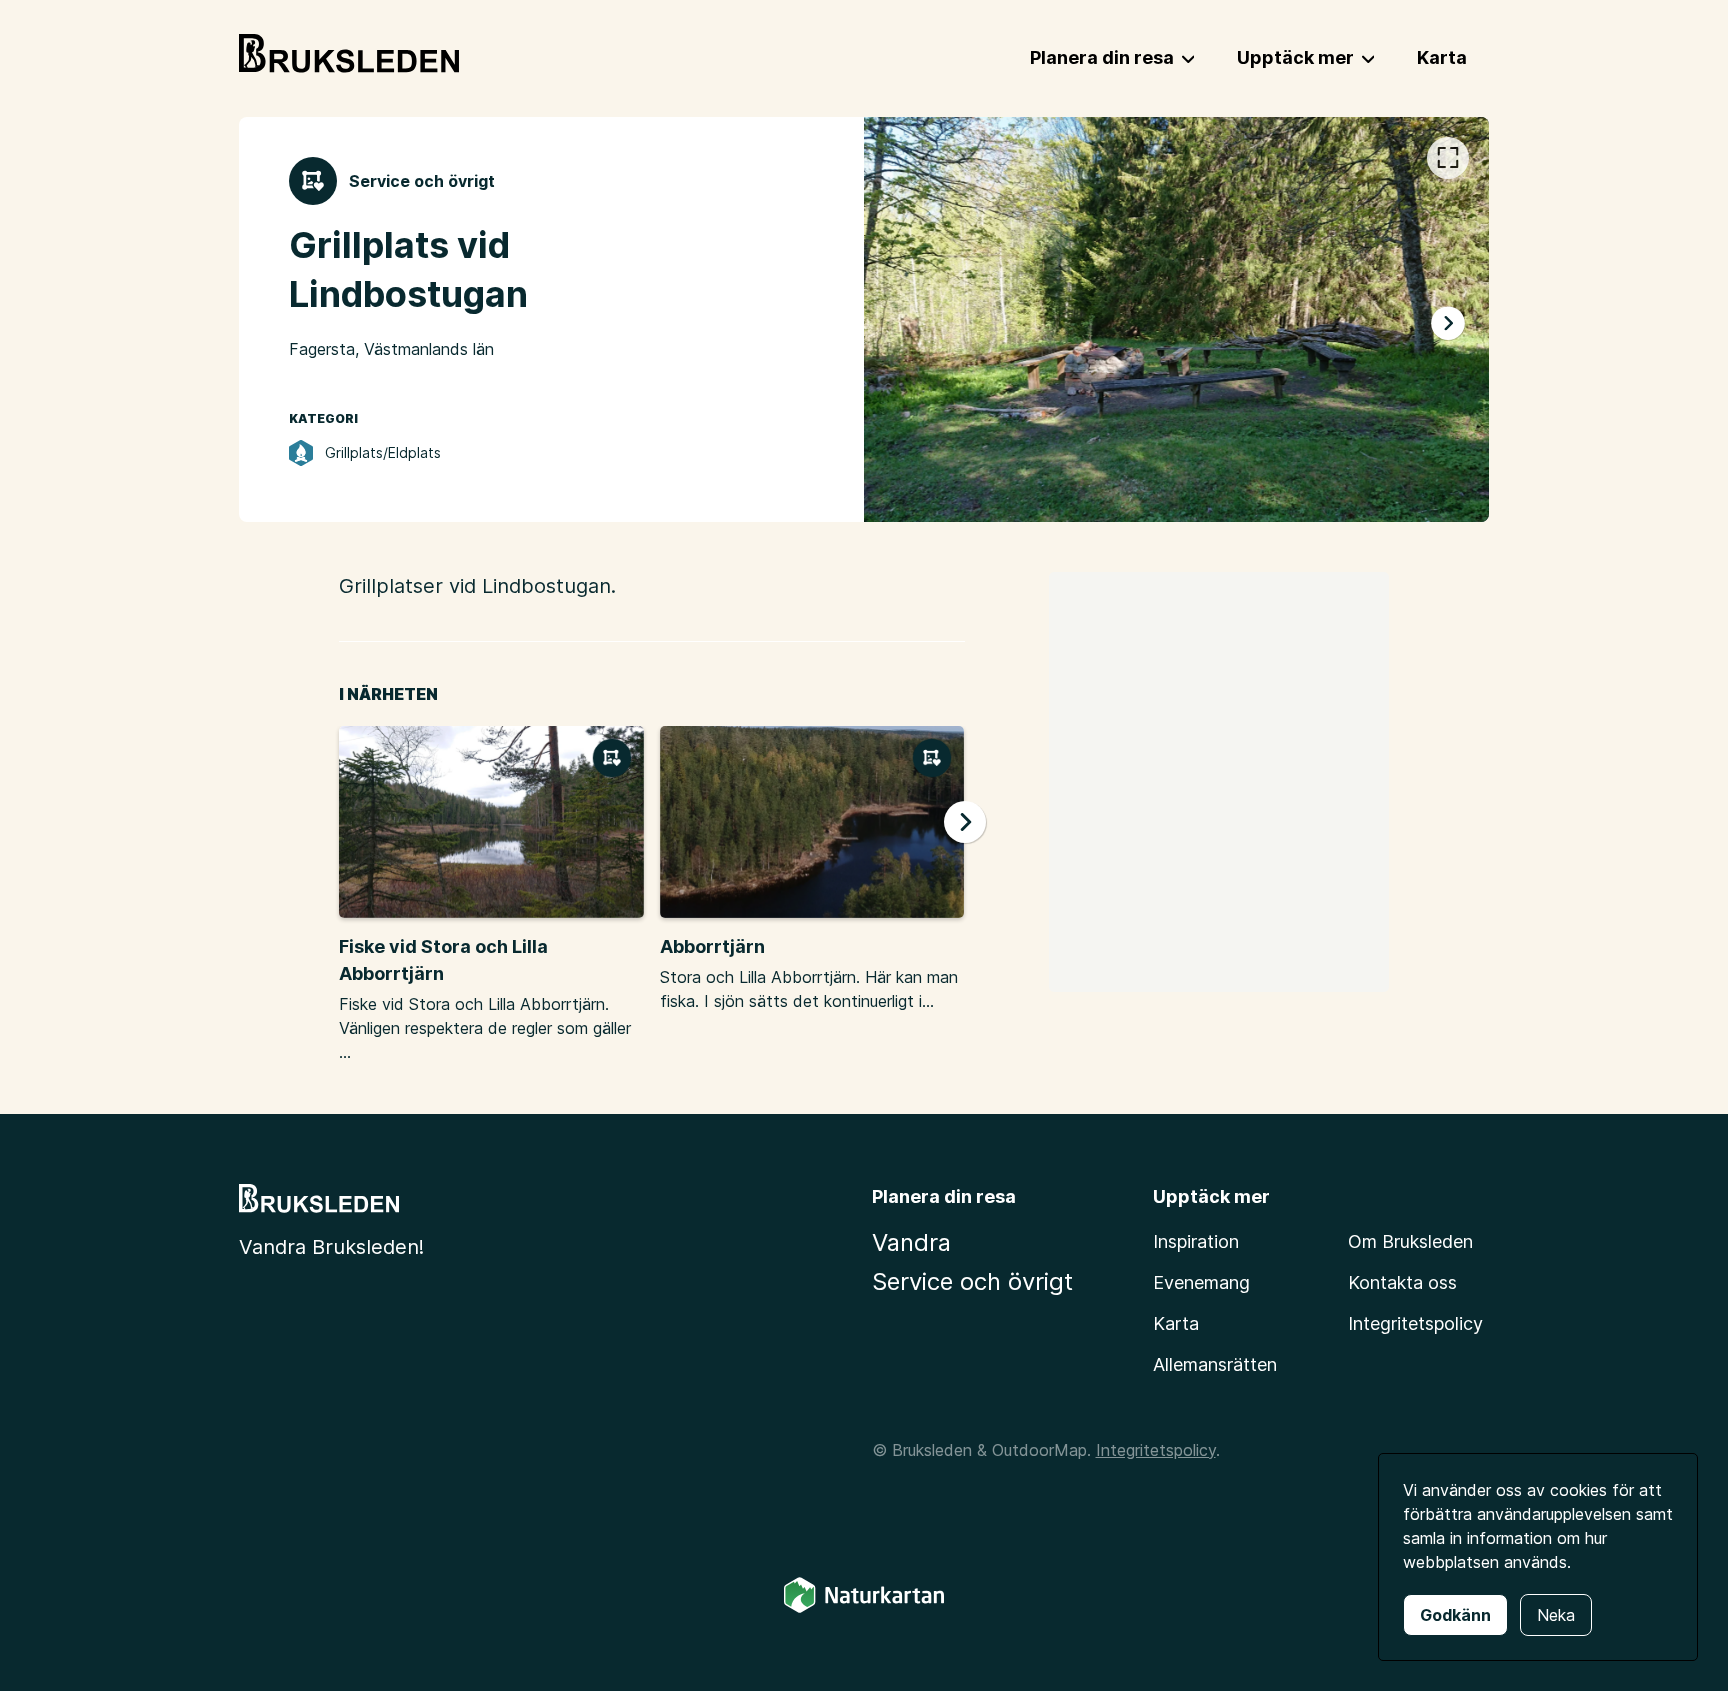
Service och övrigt (972, 1281)
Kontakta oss (1402, 1282)
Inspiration (1196, 1241)
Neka (1556, 1615)
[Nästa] (1448, 324)
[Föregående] (905, 324)
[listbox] (1176, 319)
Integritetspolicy (1415, 1323)
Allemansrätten (1215, 1364)
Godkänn (1455, 1615)
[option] (1176, 319)
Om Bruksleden (1410, 1241)
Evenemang (1201, 1282)
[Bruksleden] (349, 54)
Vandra (911, 1242)
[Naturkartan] (864, 1609)
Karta (1176, 1323)
